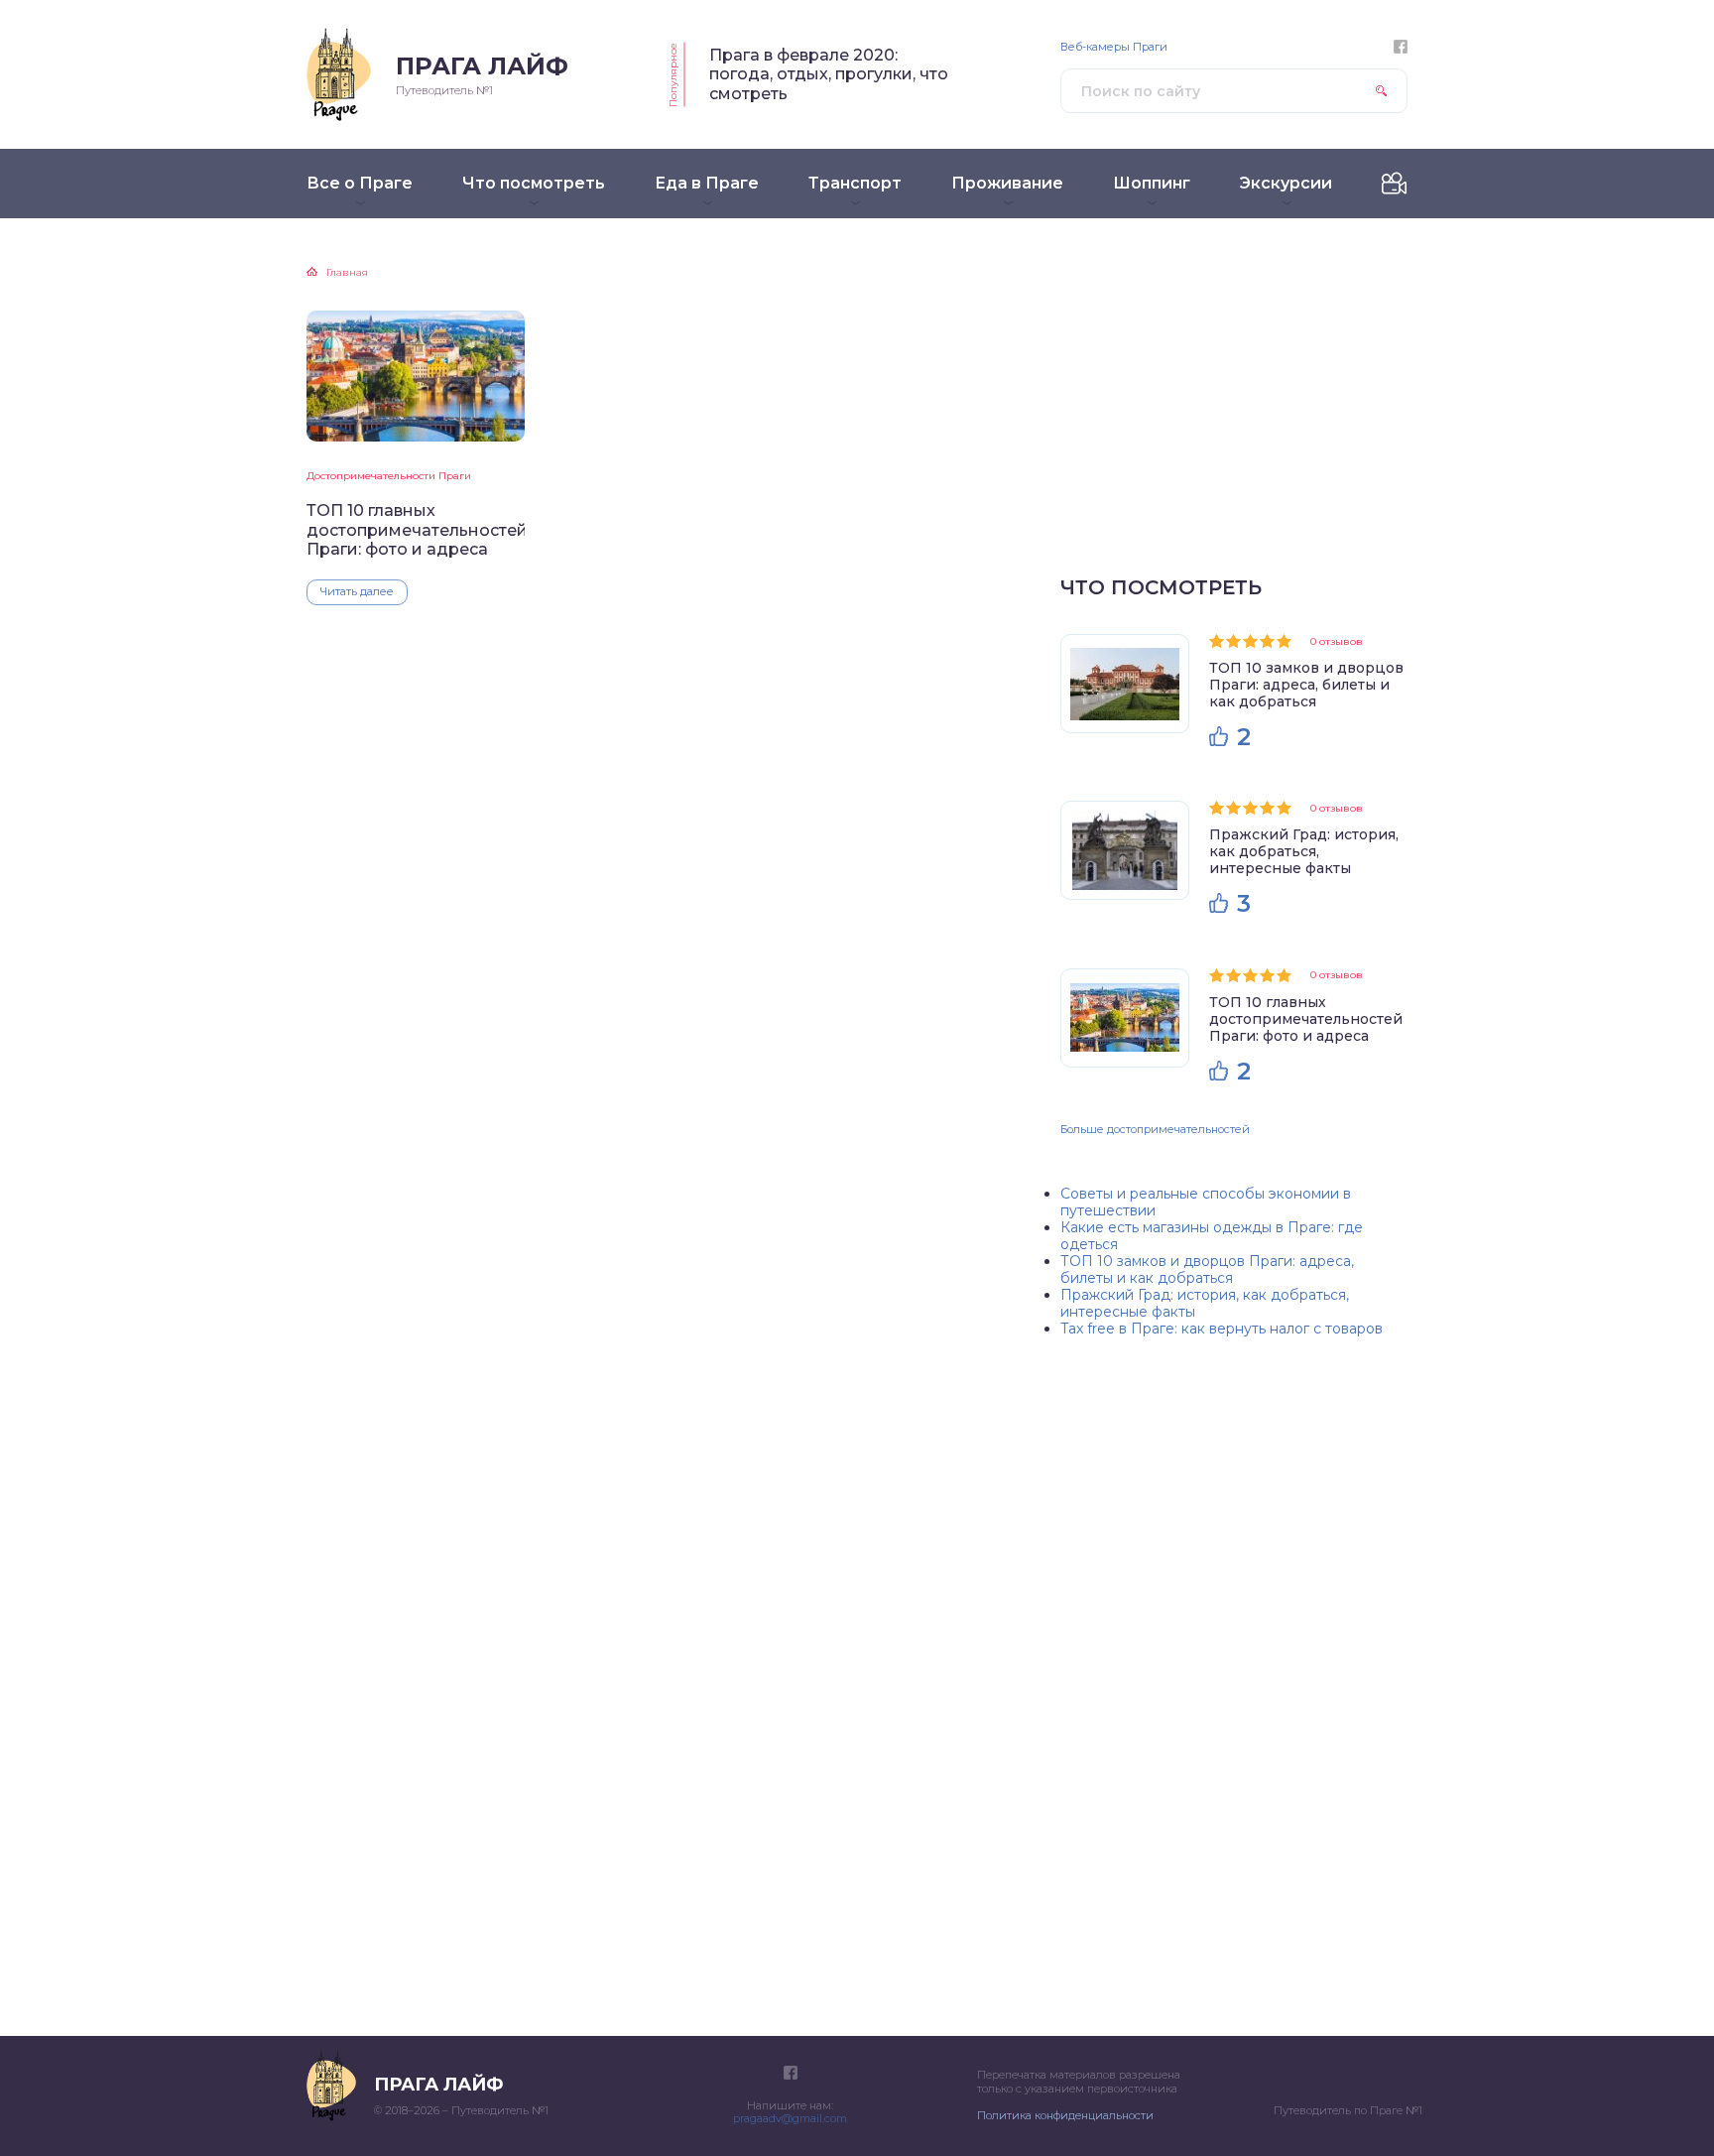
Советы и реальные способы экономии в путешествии (1206, 1202)
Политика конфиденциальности (1065, 2115)
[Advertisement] (1234, 407)
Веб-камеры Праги (1114, 47)
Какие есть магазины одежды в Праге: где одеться (1212, 1236)
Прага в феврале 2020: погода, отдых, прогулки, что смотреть (829, 74)
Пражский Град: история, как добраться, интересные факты (1304, 851)
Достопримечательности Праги (389, 476)
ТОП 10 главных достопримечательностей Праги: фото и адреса (416, 530)
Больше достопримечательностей (1155, 1129)
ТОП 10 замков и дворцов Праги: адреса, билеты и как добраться (1306, 685)
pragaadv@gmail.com (790, 2118)
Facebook (1401, 47)
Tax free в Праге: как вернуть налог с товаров (1222, 1329)
